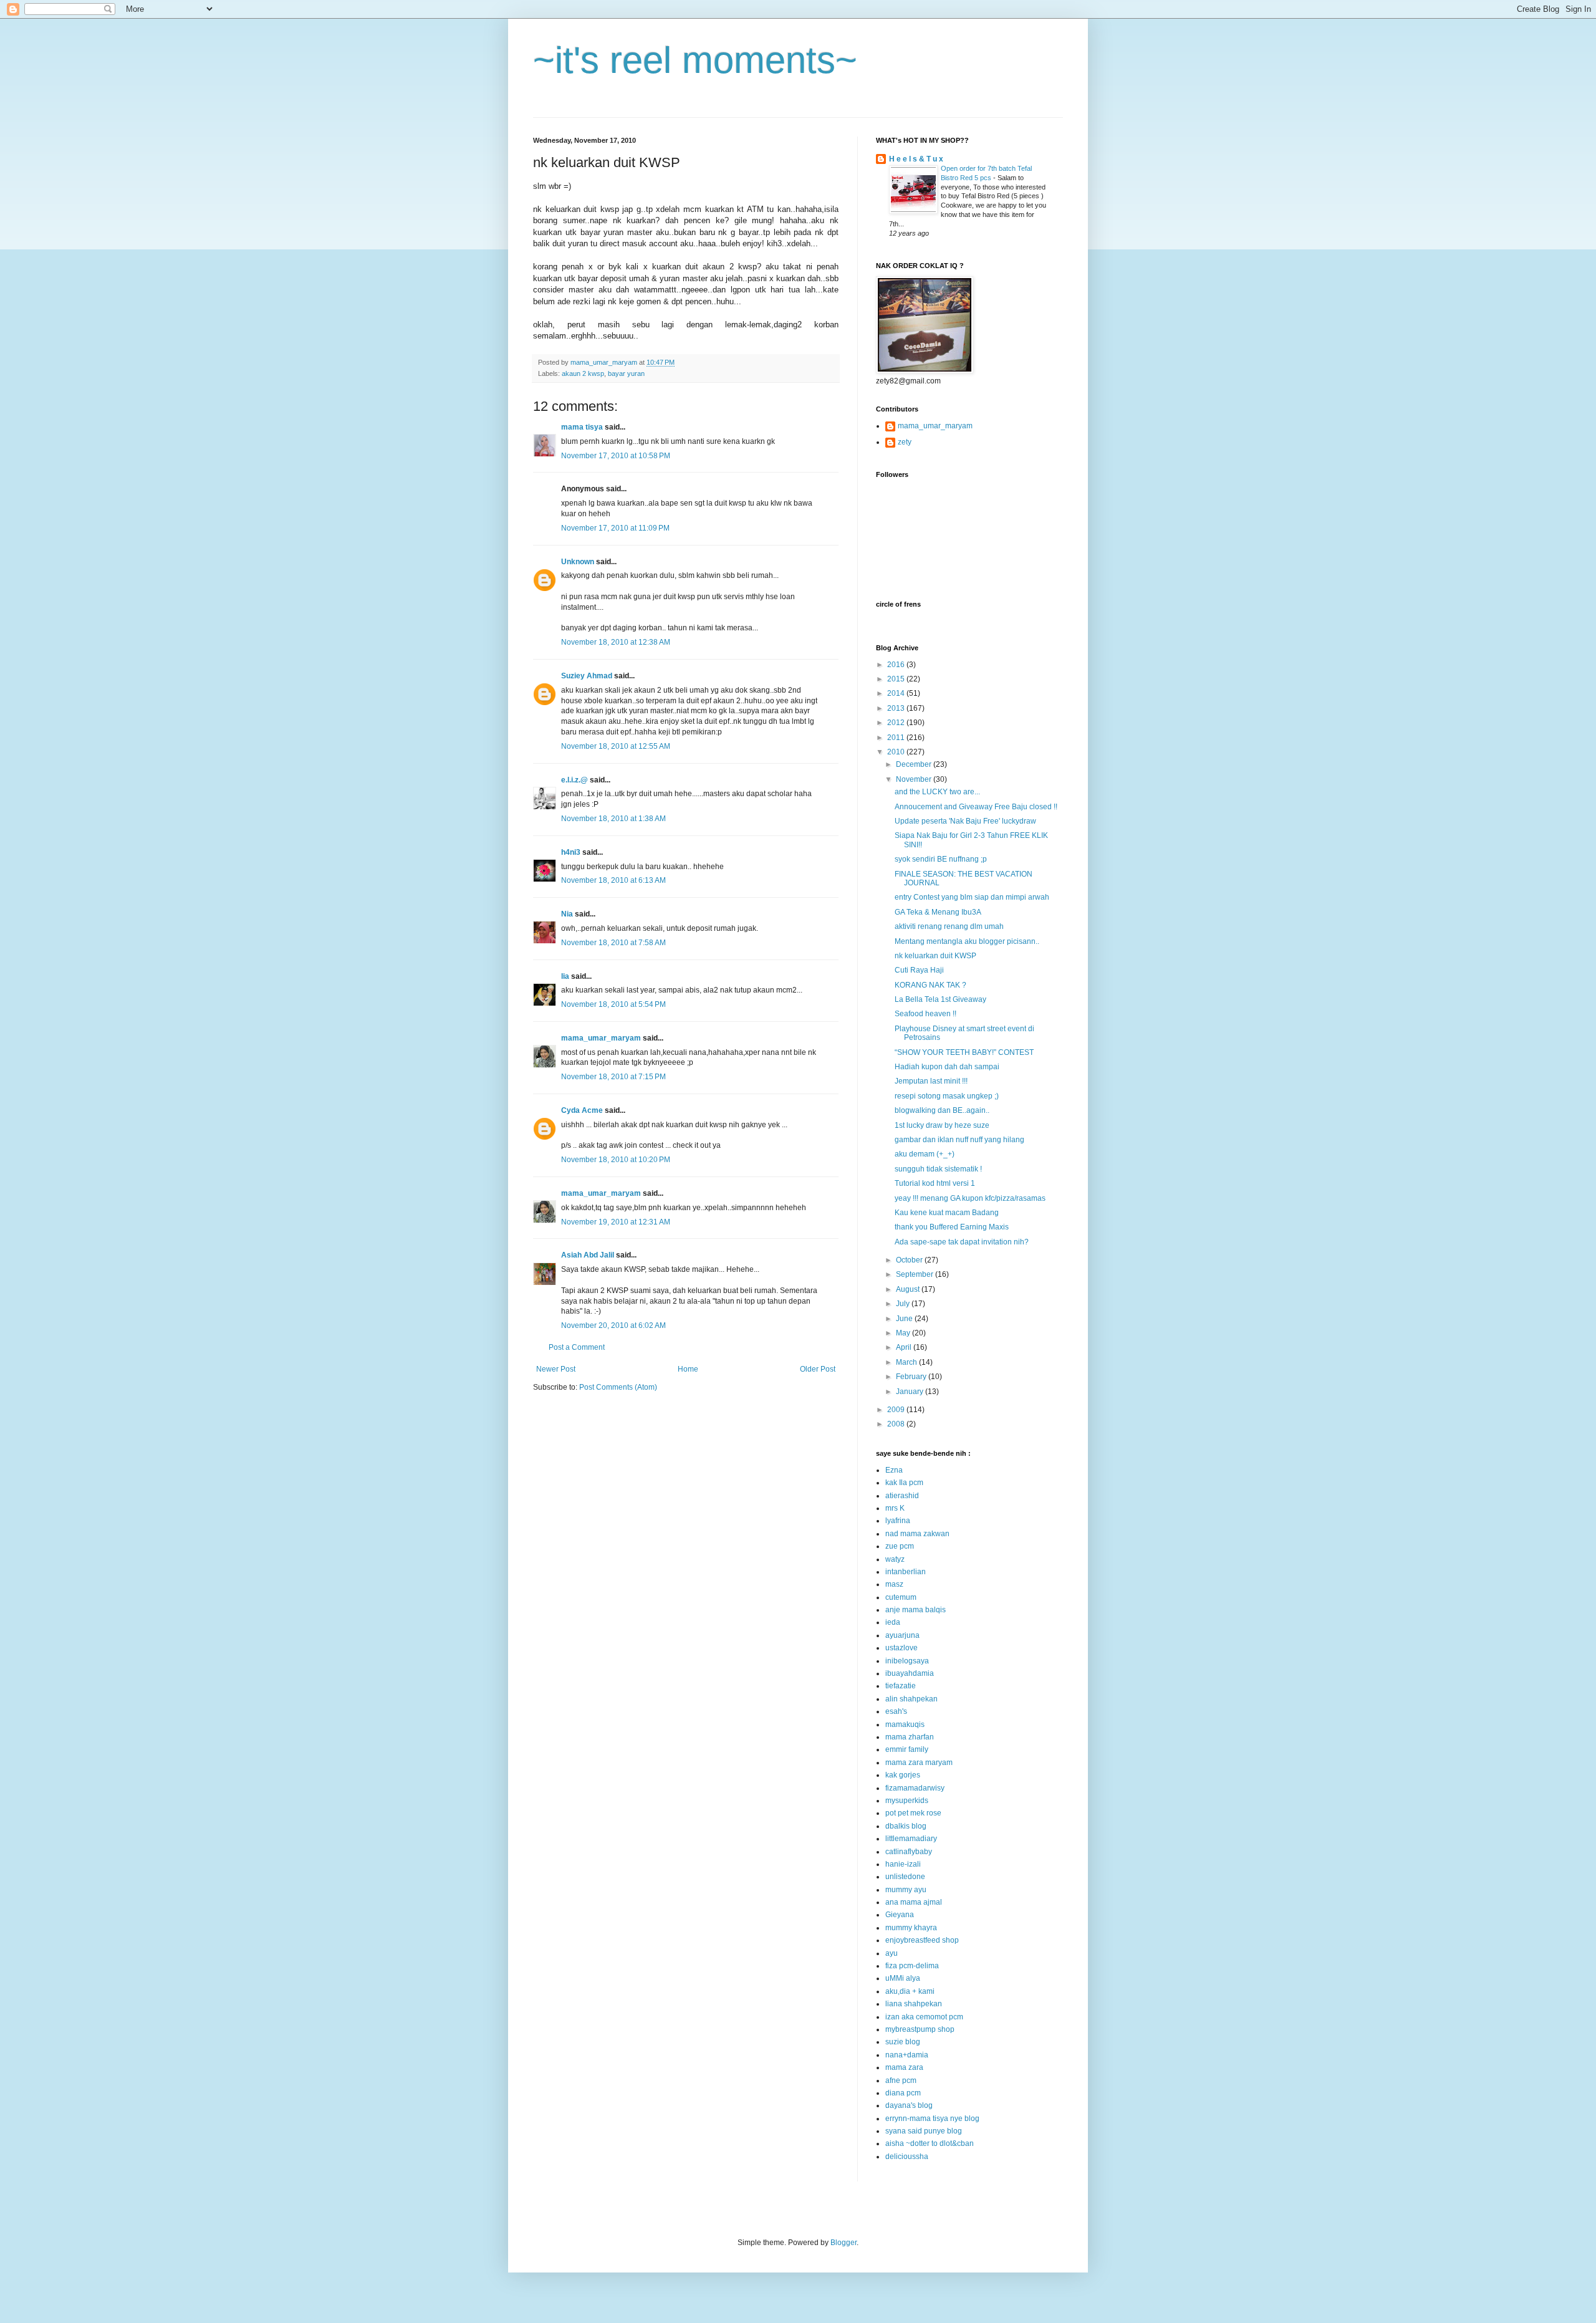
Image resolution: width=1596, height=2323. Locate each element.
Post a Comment (577, 1347)
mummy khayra (911, 1928)
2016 (897, 665)
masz (894, 1584)
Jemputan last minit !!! (931, 1081)
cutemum (901, 1597)
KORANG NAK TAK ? (930, 985)
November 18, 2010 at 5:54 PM (613, 1004)
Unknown (578, 562)
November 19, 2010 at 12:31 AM (616, 1222)
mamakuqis (905, 1724)
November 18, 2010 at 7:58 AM (613, 943)
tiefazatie (901, 1686)
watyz (895, 1559)
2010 (897, 752)
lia (565, 976)
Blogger (844, 2243)
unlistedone (905, 1877)
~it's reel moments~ (695, 60)
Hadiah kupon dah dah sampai (947, 1067)
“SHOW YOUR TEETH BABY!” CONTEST (964, 1052)
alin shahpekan (911, 1699)
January (911, 1392)
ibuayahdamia (910, 1673)
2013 (897, 708)
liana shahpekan (914, 2004)
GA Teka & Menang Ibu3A (938, 912)
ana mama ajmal (914, 1902)
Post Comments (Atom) (618, 1387)
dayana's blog (909, 2105)
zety (905, 442)
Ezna (894, 1470)
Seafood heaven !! (925, 1014)
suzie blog (903, 2042)
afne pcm (901, 2080)
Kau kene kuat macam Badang (947, 1213)
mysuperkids (907, 1801)
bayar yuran (626, 373)
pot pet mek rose (913, 1813)
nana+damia (907, 2055)
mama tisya (582, 427)
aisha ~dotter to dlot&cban (930, 2143)
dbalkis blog (906, 1826)
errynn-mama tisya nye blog (932, 2119)
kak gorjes (903, 1775)
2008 (897, 1424)
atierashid (902, 1496)
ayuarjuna (902, 1635)
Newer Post (556, 1369)
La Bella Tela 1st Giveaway (940, 999)
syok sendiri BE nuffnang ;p (941, 859)
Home (688, 1369)
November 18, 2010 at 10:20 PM (616, 1160)
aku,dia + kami (910, 1991)
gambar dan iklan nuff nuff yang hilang (959, 1140)
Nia (567, 914)
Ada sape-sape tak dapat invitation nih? (962, 1242)
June (905, 1319)
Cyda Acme (582, 1110)
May (904, 1333)
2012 (897, 723)
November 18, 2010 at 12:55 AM (616, 746)
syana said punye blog (924, 2131)
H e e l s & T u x (916, 159)
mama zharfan (910, 1737)
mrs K (895, 1508)
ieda (893, 1622)
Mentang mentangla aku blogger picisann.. (967, 941)
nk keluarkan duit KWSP (935, 956)
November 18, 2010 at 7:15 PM (613, 1077)
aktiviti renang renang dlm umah (949, 926)
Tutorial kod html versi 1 (935, 1183)
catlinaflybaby (909, 1852)
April (905, 1347)
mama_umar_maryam (601, 1038)
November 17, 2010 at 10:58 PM (616, 456)
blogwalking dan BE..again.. (942, 1110)
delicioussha (907, 2157)
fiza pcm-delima (912, 1966)
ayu (892, 1953)
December (915, 764)
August (909, 1289)
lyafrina (898, 1521)
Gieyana (900, 1915)
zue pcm (900, 1546)
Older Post (818, 1369)
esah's (896, 1711)
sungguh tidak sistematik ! (938, 1169)
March (907, 1362)
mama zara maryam (919, 1763)
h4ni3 (571, 852)
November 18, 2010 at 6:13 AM (613, 880)
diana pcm (903, 2093)
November (915, 779)
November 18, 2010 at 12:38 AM (616, 642)
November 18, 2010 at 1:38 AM (613, 819)
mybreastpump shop (920, 2029)
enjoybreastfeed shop (922, 1940)
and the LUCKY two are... (937, 792)
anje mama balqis (916, 1610)
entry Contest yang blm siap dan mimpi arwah (972, 897)
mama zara (904, 2067)
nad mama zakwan (917, 1534)
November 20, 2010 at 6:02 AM (613, 1325)
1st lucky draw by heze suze (942, 1125)
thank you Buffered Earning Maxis (952, 1227)
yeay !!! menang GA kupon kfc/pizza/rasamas (970, 1198)
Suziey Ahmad (587, 676)
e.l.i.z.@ (574, 780)
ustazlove (901, 1648)
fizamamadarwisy (915, 1788)
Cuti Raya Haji (919, 970)
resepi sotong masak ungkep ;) (947, 1096)
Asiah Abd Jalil (588, 1255)
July (904, 1304)
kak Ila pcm (904, 1483)
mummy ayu (906, 1890)
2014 (897, 693)
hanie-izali (903, 1864)
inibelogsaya (907, 1661)
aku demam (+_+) (925, 1154)
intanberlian (906, 1572)
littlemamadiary (911, 1839)
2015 (897, 679)
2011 (897, 738)
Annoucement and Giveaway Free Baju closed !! (976, 807)
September (916, 1274)
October (910, 1260)
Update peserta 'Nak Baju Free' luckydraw (965, 821)
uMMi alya (903, 1978)
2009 (897, 1410)
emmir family (907, 1749)
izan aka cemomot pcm (924, 2017)
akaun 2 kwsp (583, 373)
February (912, 1377)
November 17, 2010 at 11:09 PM (615, 528)
